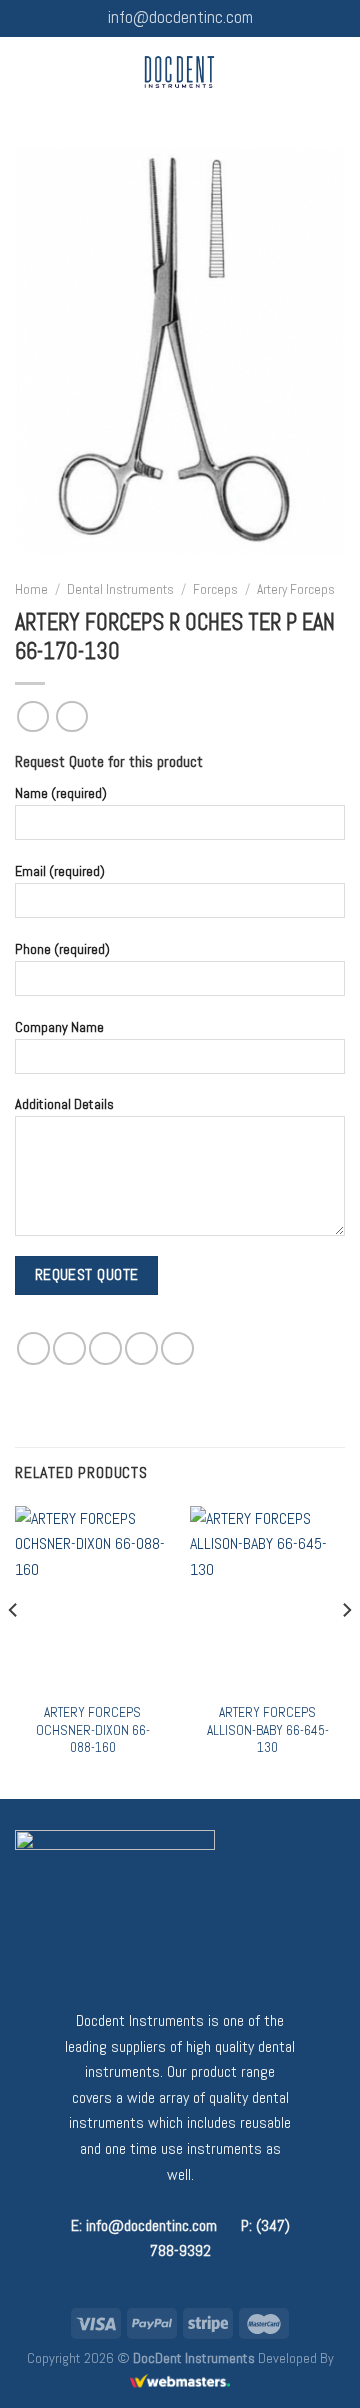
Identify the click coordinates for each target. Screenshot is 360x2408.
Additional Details (64, 1104)
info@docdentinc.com (180, 17)
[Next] (346, 1651)
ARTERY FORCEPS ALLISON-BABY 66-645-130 (268, 1730)
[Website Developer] (180, 2381)
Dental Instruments (120, 589)
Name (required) (61, 793)
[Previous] (14, 1651)
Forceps (215, 589)
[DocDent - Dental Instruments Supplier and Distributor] (179, 72)
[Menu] (27, 71)
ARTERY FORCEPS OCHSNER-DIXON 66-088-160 (93, 1730)
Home (31, 589)
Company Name (59, 1026)
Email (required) (60, 871)
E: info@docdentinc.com (144, 2225)
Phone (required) (62, 948)
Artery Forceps (296, 589)
